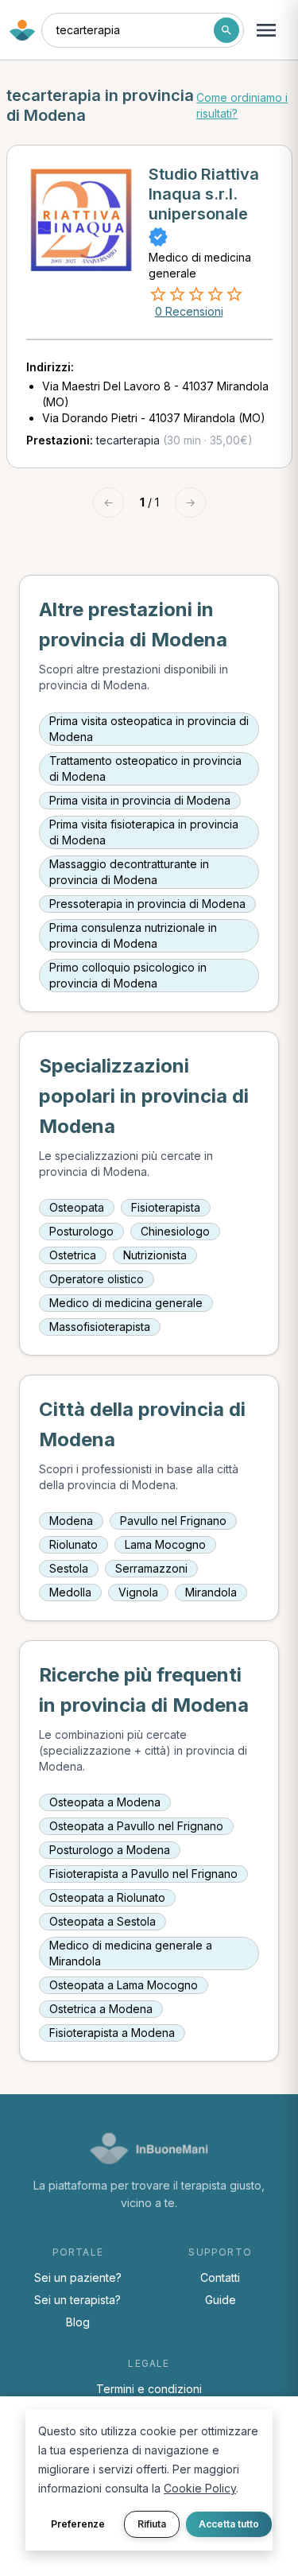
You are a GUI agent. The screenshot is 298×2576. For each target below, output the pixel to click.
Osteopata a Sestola (103, 1921)
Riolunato (74, 1544)
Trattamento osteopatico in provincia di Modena (145, 768)
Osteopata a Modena (105, 1802)
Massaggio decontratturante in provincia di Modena (129, 872)
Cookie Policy (200, 2488)
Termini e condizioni (149, 2389)
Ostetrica (73, 1255)
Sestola (69, 1568)
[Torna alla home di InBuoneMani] (22, 30)
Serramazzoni (151, 1568)
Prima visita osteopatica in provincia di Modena (149, 729)
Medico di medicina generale (126, 1303)
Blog (78, 2322)
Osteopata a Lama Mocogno (124, 1985)
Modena (71, 1521)
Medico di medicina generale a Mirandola (131, 1953)
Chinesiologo (175, 1231)
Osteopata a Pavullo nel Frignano (136, 1826)
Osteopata (77, 1207)
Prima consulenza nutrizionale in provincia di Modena (133, 935)
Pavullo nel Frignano (173, 1521)
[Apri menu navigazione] (266, 30)
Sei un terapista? (77, 2300)
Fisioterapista (166, 1207)
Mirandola (211, 1592)
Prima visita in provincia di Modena (140, 800)
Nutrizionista (155, 1255)
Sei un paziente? (78, 2277)
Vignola (138, 1592)
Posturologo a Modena (110, 1850)
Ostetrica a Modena (101, 2009)
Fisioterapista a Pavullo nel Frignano (143, 1874)
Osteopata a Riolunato (107, 1897)
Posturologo (81, 1231)
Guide (221, 2300)
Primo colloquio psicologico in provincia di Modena (128, 975)
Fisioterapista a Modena (112, 2033)
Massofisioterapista (100, 1327)
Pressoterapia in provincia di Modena (147, 904)
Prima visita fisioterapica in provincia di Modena (144, 832)
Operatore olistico (97, 1279)
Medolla (70, 1592)
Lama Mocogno (165, 1544)
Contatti (220, 2277)
